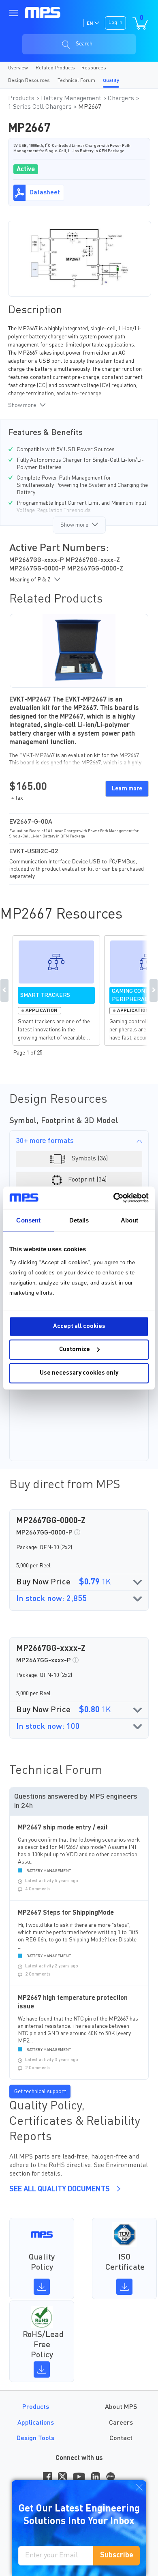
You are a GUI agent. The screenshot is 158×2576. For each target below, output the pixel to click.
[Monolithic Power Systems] (43, 12)
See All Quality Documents (60, 2189)
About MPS (121, 2407)
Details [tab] (79, 1220)
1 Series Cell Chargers (41, 107)
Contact (121, 2438)
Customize (75, 1350)
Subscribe (117, 2555)
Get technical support (40, 2092)
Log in (115, 23)
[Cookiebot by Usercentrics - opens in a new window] (114, 1198)
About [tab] (130, 1220)
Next (154, 990)
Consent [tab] (28, 1220)
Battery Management (72, 99)
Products (22, 99)
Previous (4, 990)
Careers (121, 2423)
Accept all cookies (79, 1326)
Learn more (127, 789)
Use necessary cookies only (79, 1373)
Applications (36, 2423)
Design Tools (35, 2438)
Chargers (122, 99)
